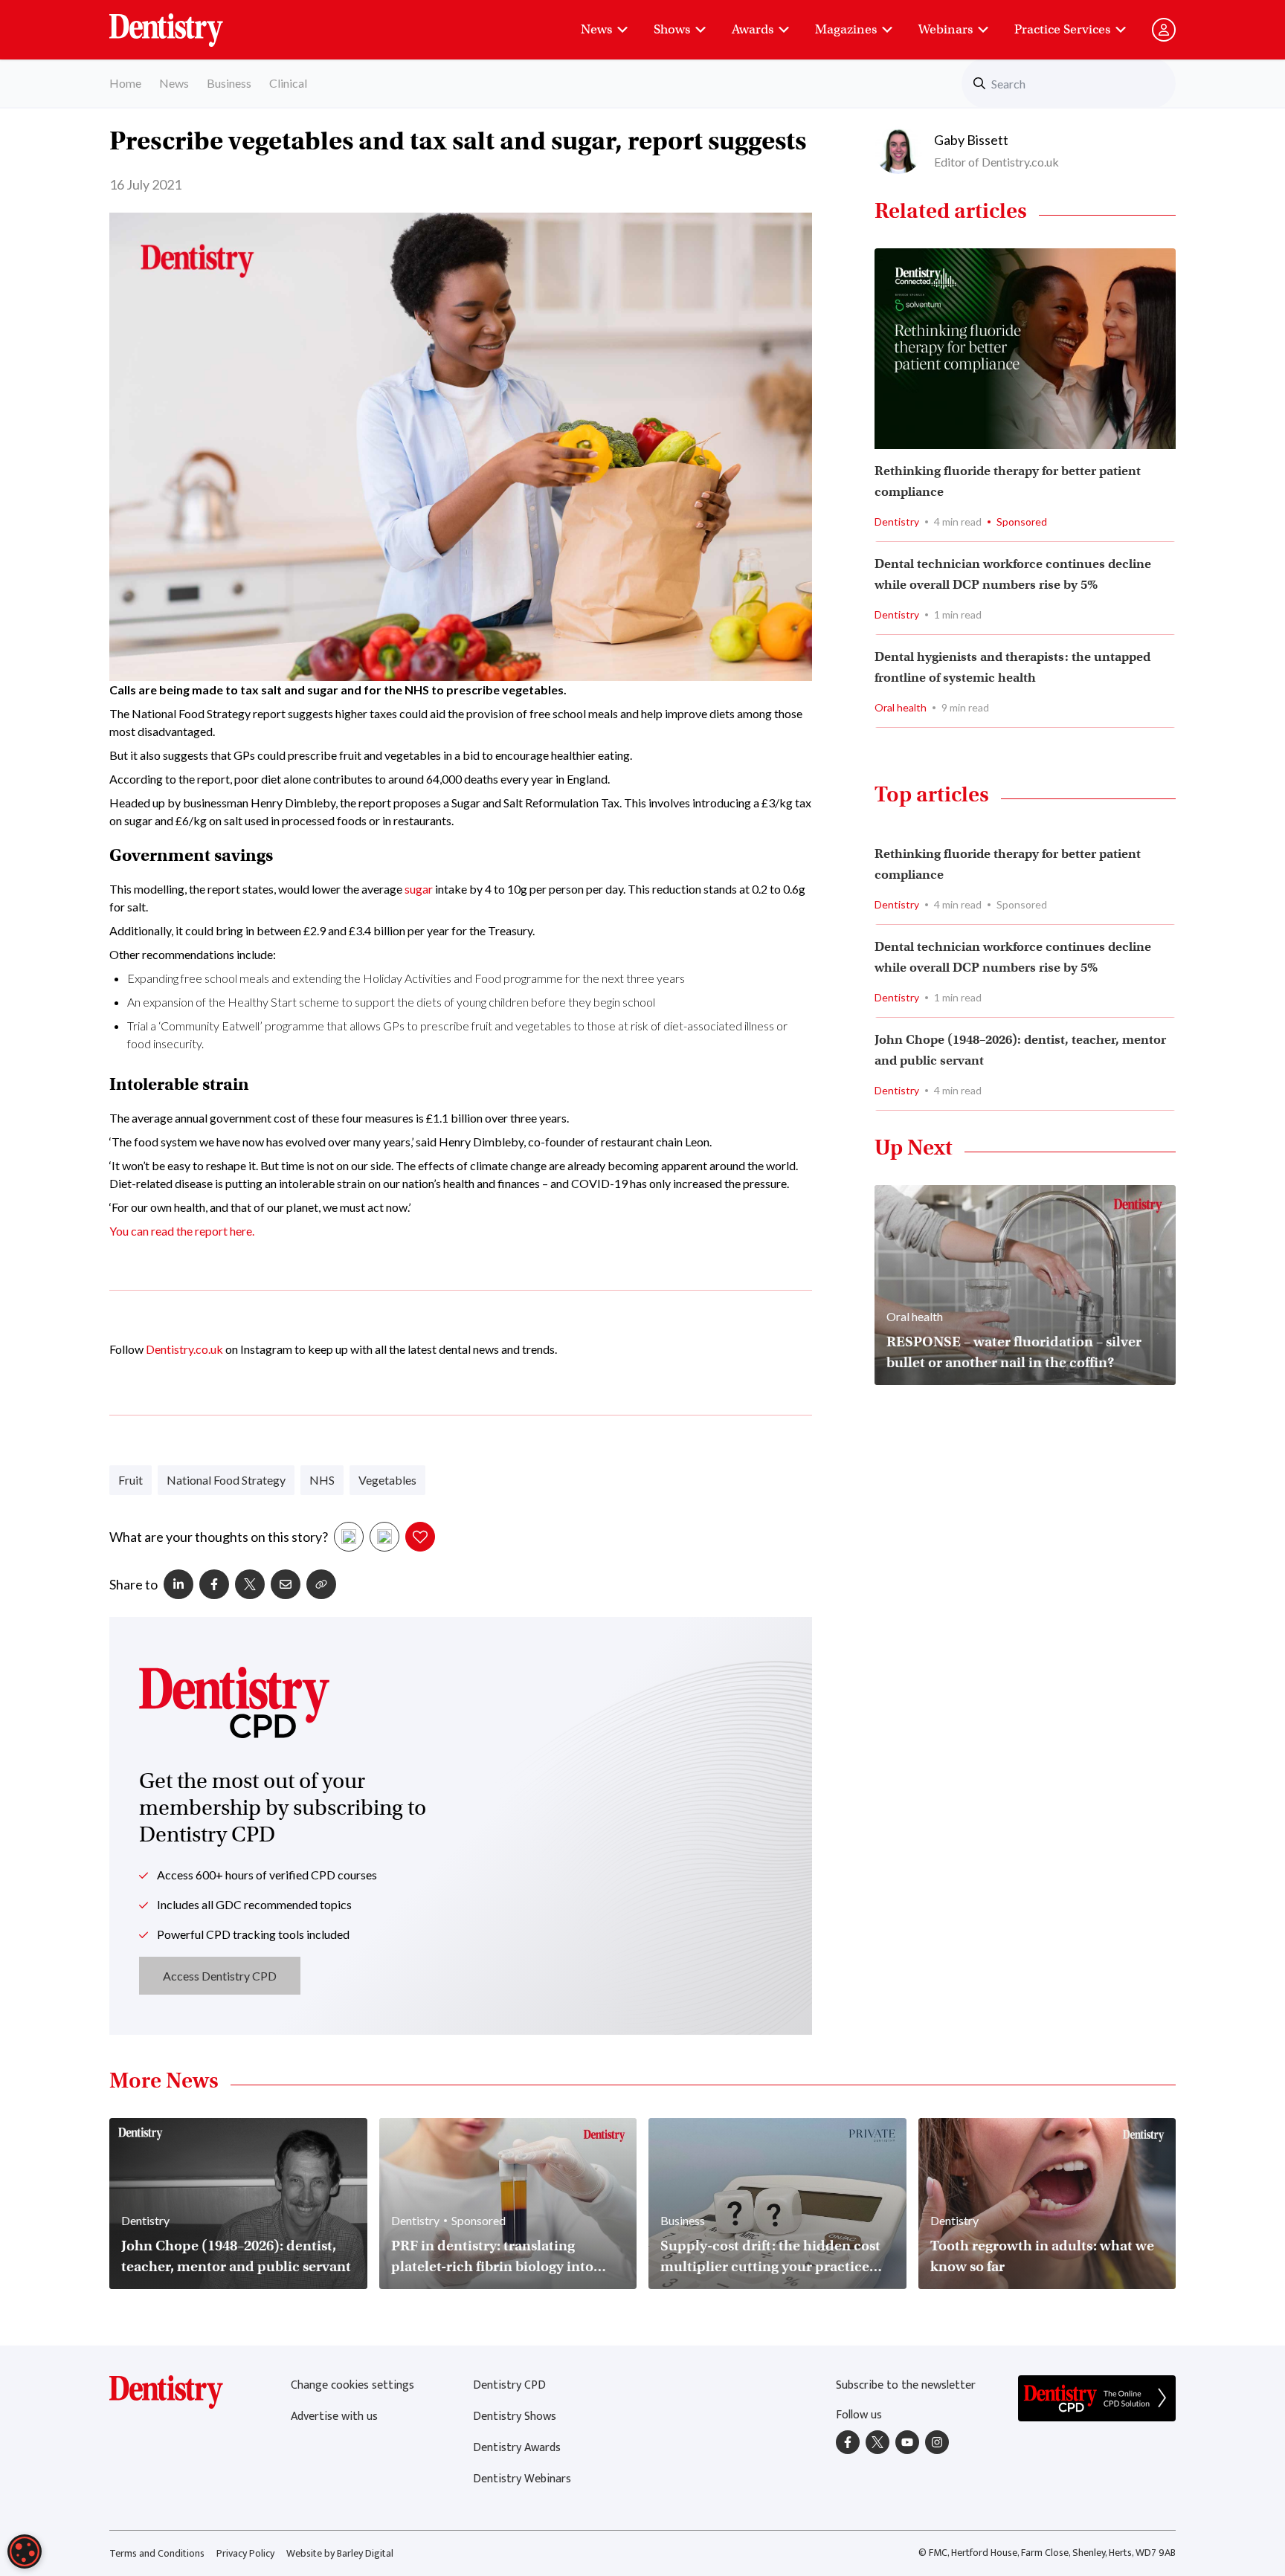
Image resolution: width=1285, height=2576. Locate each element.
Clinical (288, 83)
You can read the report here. (182, 1231)
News (596, 29)
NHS (322, 1480)
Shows (672, 29)
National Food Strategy (226, 1480)
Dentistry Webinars (522, 2479)
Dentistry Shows (515, 2417)
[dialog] (25, 2551)
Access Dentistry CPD (220, 1976)
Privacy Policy (245, 2553)
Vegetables (387, 1480)
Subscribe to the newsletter (906, 2385)
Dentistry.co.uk (184, 1349)
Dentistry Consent (184, 22)
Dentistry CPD (509, 2385)
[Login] (1164, 30)
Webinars (946, 29)
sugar (419, 889)
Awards (753, 29)
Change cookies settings (352, 2385)
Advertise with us (334, 2417)
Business (229, 83)
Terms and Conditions (157, 2553)
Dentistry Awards (517, 2448)
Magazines (846, 29)
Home (125, 83)
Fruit (131, 1480)
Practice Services (1062, 29)
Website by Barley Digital (340, 2553)
